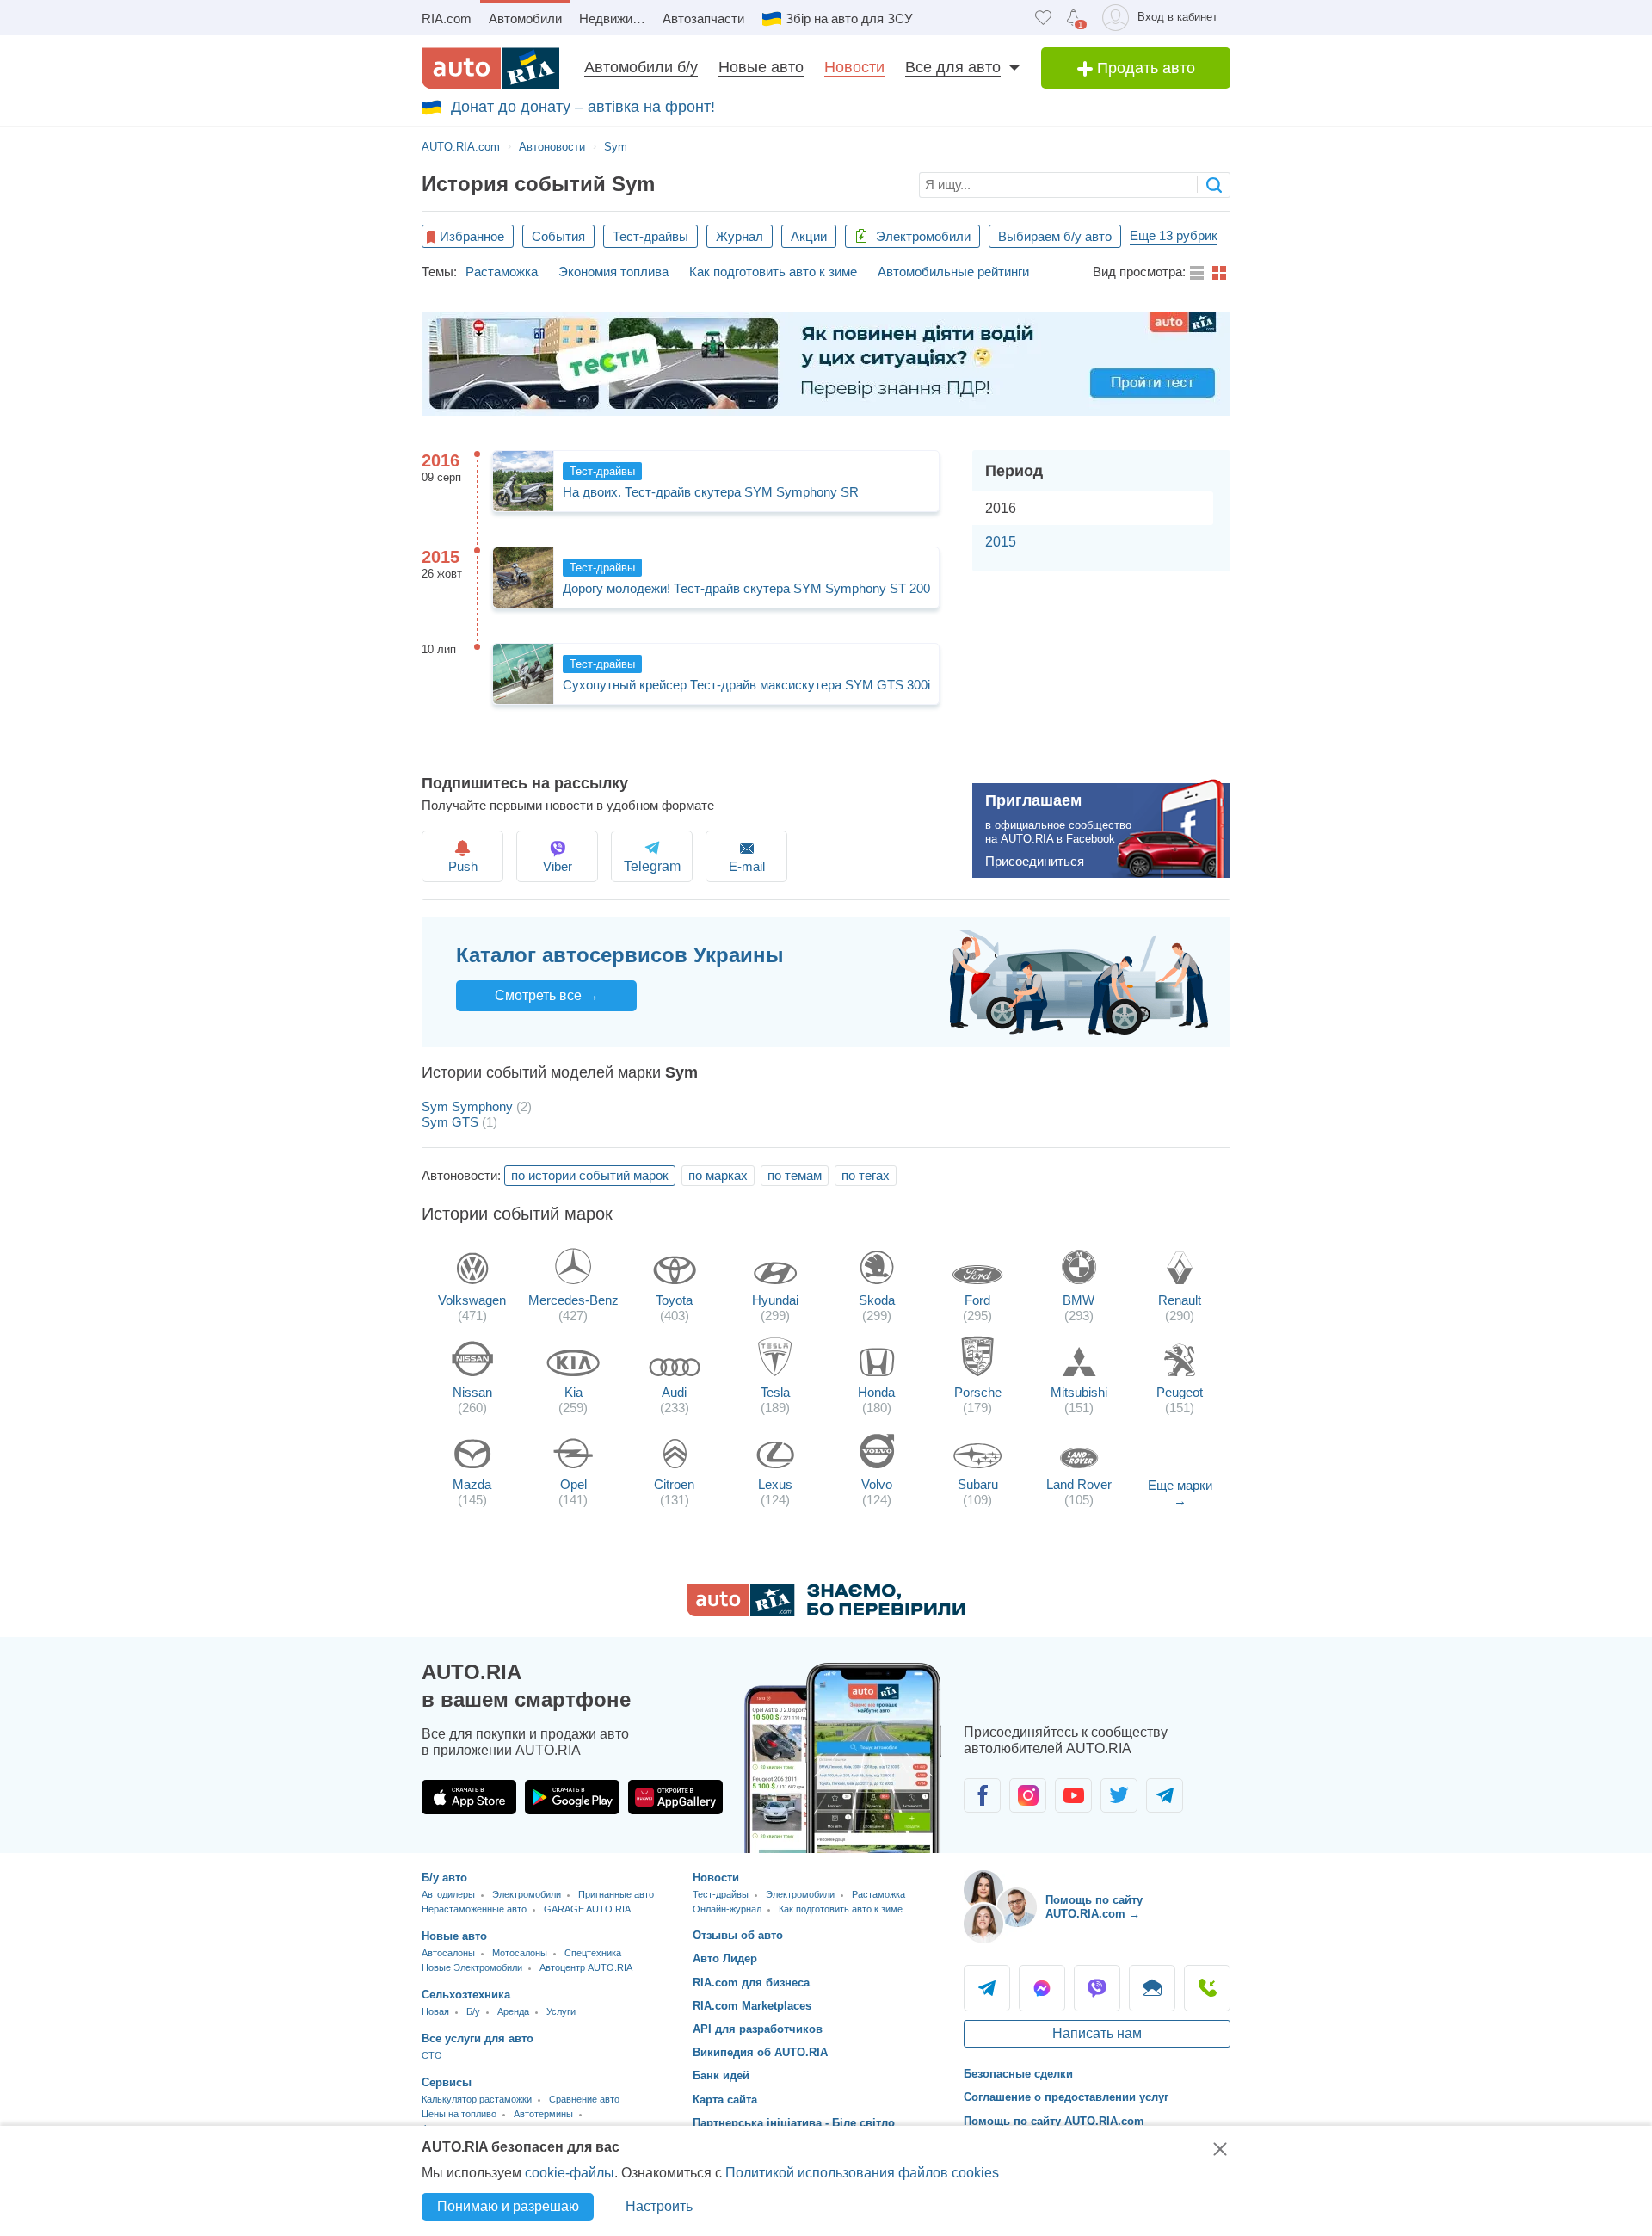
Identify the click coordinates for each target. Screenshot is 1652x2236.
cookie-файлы (570, 2173)
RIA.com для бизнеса (751, 1983)
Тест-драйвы (650, 236)
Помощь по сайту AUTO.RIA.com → (1094, 1907)
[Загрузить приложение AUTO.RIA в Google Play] (572, 1797)
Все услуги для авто (478, 2038)
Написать (1152, 1988)
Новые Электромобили (472, 1967)
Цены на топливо (459, 2114)
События (558, 236)
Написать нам (1097, 2033)
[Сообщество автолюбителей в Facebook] (982, 1795)
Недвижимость (616, 19)
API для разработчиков (758, 2029)
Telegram (987, 1988)
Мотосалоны (520, 1953)
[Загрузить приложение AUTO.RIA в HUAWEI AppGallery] (675, 1797)
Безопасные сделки (1018, 2074)
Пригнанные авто (616, 1894)
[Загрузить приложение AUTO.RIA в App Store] (469, 1797)
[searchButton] (1214, 185)
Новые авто (761, 67)
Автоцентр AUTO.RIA (586, 1967)
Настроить (659, 2206)
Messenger (1042, 1988)
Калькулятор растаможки (477, 2099)
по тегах (866, 1175)
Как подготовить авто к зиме (773, 272)
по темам (795, 1175)
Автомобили (525, 19)
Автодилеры (448, 1894)
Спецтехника (593, 1953)
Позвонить (1207, 1988)
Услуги (561, 2011)
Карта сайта (725, 2100)
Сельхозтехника (466, 1995)
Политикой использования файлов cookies (862, 2173)
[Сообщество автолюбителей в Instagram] (1028, 1795)
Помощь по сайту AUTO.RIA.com (1054, 2121)
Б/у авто (444, 1878)
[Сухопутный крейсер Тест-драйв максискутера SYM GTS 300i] (523, 674)
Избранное (472, 236)
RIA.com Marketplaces (752, 2006)
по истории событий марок (590, 1175)
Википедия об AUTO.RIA (760, 2052)
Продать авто (1144, 68)
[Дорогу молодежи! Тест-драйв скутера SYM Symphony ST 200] (523, 578)
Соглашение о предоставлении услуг (1066, 2097)
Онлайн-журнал (727, 1909)
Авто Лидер (725, 1958)
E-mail (747, 866)
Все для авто (953, 67)
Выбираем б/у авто (1055, 236)
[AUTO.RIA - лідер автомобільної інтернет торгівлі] (490, 68)
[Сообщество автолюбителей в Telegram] (1165, 1795)
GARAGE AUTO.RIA (587, 1909)
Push (463, 866)
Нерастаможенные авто (474, 1909)
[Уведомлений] (1073, 18)
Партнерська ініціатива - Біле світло (794, 2123)
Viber (558, 866)
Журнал (740, 236)
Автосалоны (448, 1953)
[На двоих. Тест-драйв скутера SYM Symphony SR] (523, 481)
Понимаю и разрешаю (508, 2206)
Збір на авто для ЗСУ (849, 19)
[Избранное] (1043, 18)
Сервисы (447, 2082)
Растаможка (502, 272)
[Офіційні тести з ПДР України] (826, 364)
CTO (432, 2055)
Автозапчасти (703, 19)
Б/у (473, 2011)
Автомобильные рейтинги (953, 272)
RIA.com (447, 19)
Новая (435, 2011)
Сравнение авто (584, 2099)
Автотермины (543, 2114)
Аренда (513, 2011)
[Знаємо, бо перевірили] (826, 1612)
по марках (718, 1175)
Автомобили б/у (641, 67)
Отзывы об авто (738, 1935)
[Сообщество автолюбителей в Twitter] (1119, 1795)
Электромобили (922, 236)
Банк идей (721, 2075)
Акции (809, 236)
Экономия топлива (613, 272)
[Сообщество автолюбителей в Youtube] (1073, 1795)
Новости (854, 67)
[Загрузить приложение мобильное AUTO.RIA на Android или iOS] (843, 1758)
